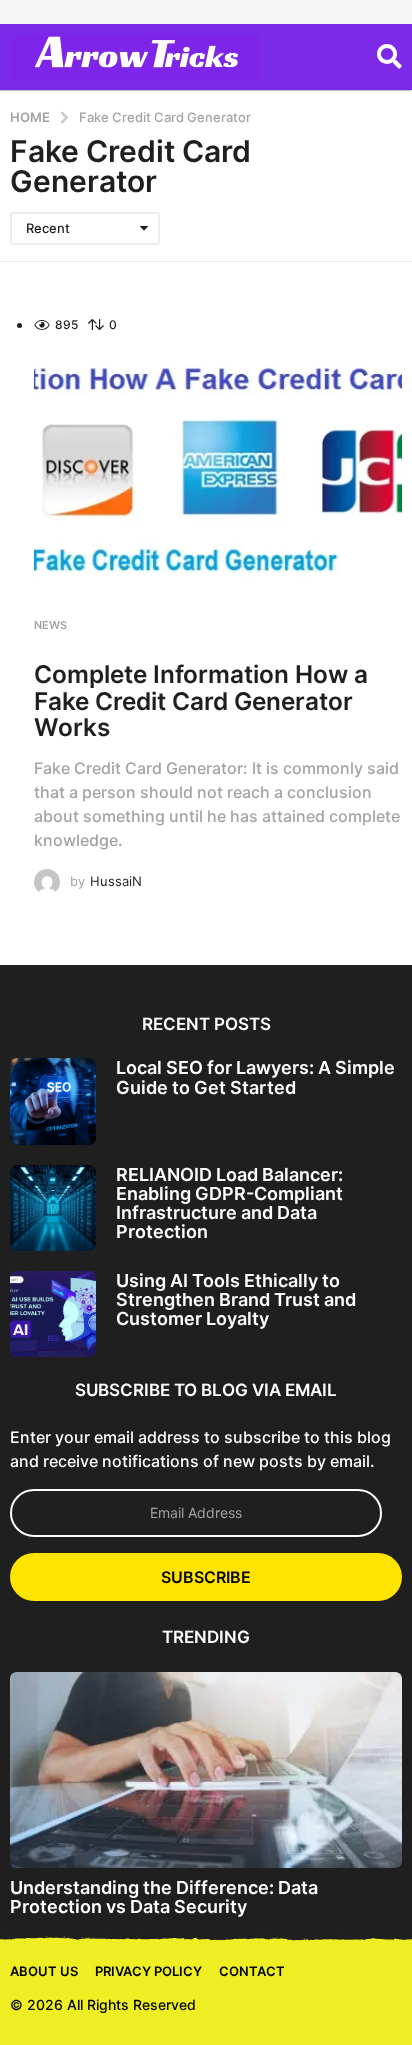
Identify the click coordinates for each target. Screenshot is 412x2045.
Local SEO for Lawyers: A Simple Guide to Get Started (255, 1077)
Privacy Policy (148, 1971)
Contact (252, 1971)
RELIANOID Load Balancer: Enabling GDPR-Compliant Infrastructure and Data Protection (229, 1203)
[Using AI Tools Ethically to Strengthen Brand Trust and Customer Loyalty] (53, 1314)
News (50, 625)
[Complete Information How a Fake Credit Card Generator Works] (218, 473)
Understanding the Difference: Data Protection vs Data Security (164, 1897)
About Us (44, 1971)
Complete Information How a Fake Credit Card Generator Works (201, 700)
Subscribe (206, 1577)
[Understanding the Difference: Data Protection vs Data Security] (206, 1770)
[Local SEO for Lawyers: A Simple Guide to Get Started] (53, 1101)
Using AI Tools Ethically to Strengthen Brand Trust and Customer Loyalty (236, 1300)
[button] (389, 57)
